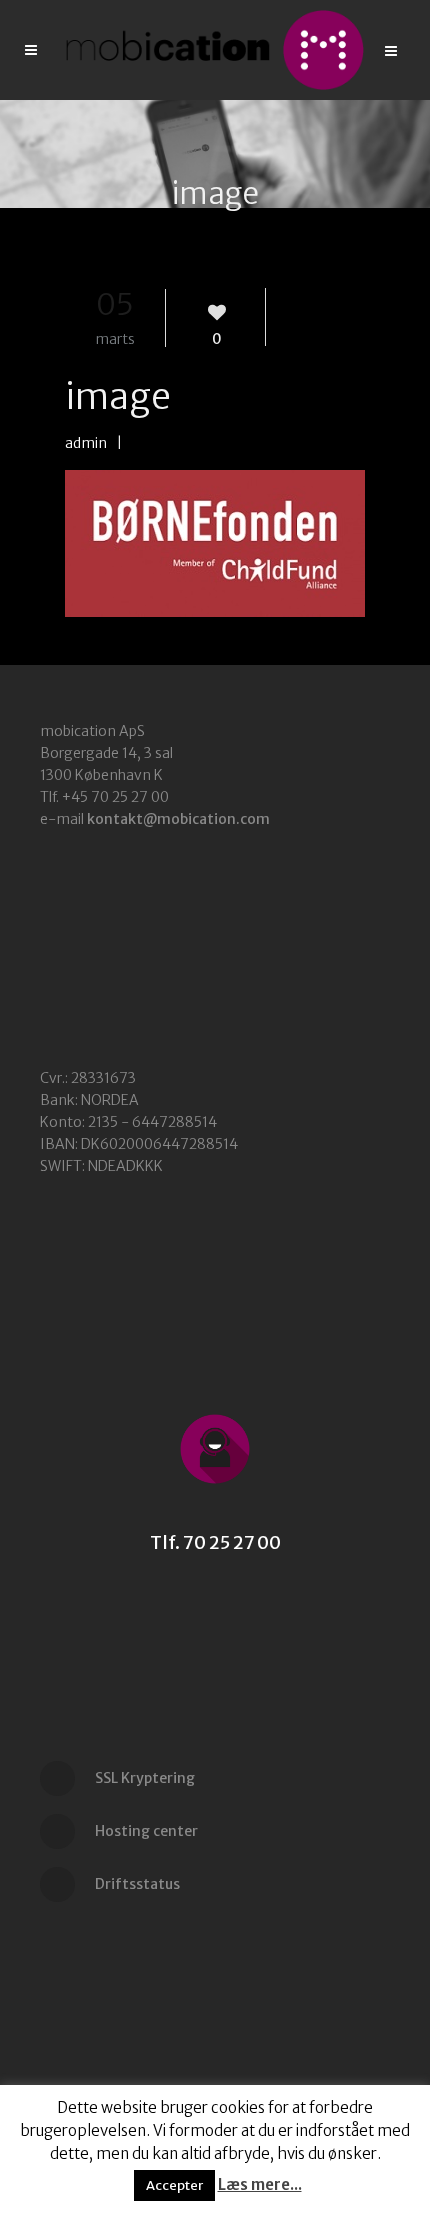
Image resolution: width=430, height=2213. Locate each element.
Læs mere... (260, 2184)
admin (86, 443)
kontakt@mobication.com (178, 819)
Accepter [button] (174, 2185)
